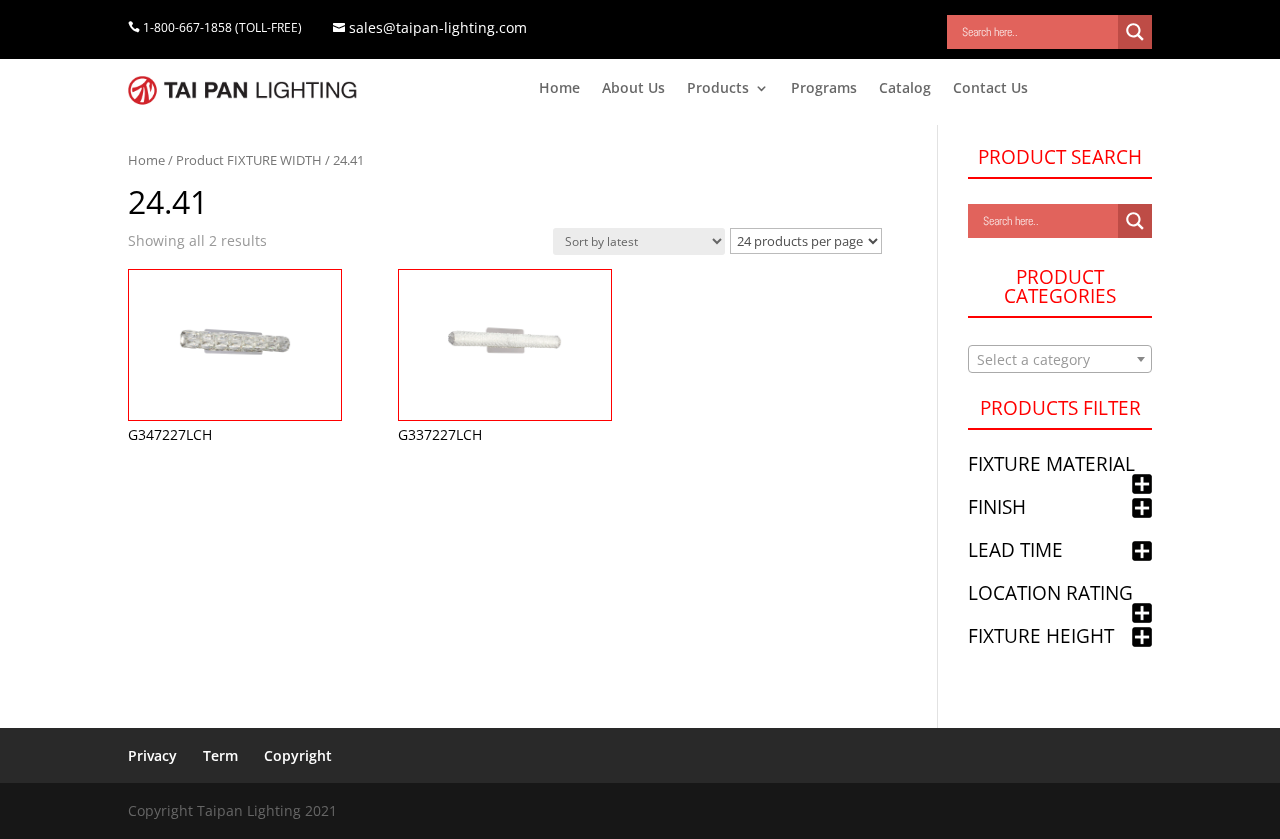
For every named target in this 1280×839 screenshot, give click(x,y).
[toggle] (1142, 485)
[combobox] (1060, 359)
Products (718, 89)
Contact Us (990, 89)
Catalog (905, 89)
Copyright (298, 755)
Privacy (152, 755)
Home (559, 89)
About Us (633, 89)
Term (220, 755)
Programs (824, 89)
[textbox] (1060, 360)
